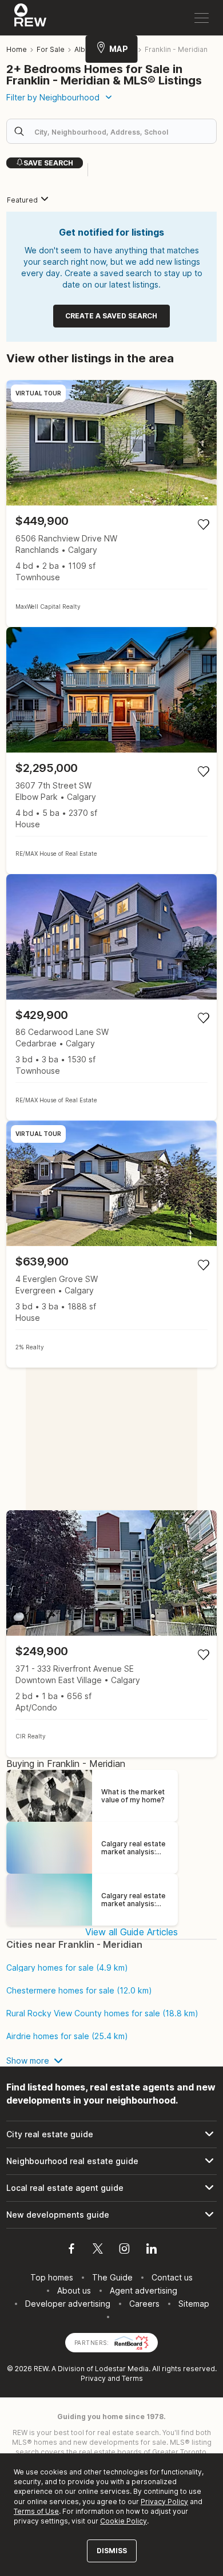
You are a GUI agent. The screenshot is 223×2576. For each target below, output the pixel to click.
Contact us (172, 2277)
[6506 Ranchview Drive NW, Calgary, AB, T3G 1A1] (111, 504)
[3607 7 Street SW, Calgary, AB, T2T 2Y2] (111, 751)
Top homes (52, 2277)
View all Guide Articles (132, 1932)
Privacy (93, 2378)
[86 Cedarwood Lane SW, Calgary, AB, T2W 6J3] (111, 998)
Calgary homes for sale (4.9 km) (67, 1968)
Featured (22, 200)
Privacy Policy (164, 2502)
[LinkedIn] (152, 2250)
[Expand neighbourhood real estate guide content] (111, 2161)
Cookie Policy (124, 2521)
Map (119, 49)
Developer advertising (68, 2304)
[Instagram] (124, 2250)
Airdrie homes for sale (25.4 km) (67, 2036)
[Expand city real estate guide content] (111, 2134)
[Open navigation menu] (202, 18)
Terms (132, 2378)
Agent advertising (144, 2290)
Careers (144, 2304)
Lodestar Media (122, 2369)
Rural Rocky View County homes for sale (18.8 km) (102, 2013)
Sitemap (194, 2304)
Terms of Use (36, 2511)
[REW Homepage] (31, 18)
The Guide (112, 2277)
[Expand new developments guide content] (111, 2215)
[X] (98, 2250)
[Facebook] (71, 2250)
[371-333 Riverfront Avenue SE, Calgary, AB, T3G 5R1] (111, 1634)
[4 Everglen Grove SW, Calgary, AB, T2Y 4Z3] (111, 1244)
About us (74, 2290)
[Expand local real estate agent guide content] (111, 2188)
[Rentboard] (132, 2342)
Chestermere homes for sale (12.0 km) (79, 1991)
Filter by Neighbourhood (53, 97)
